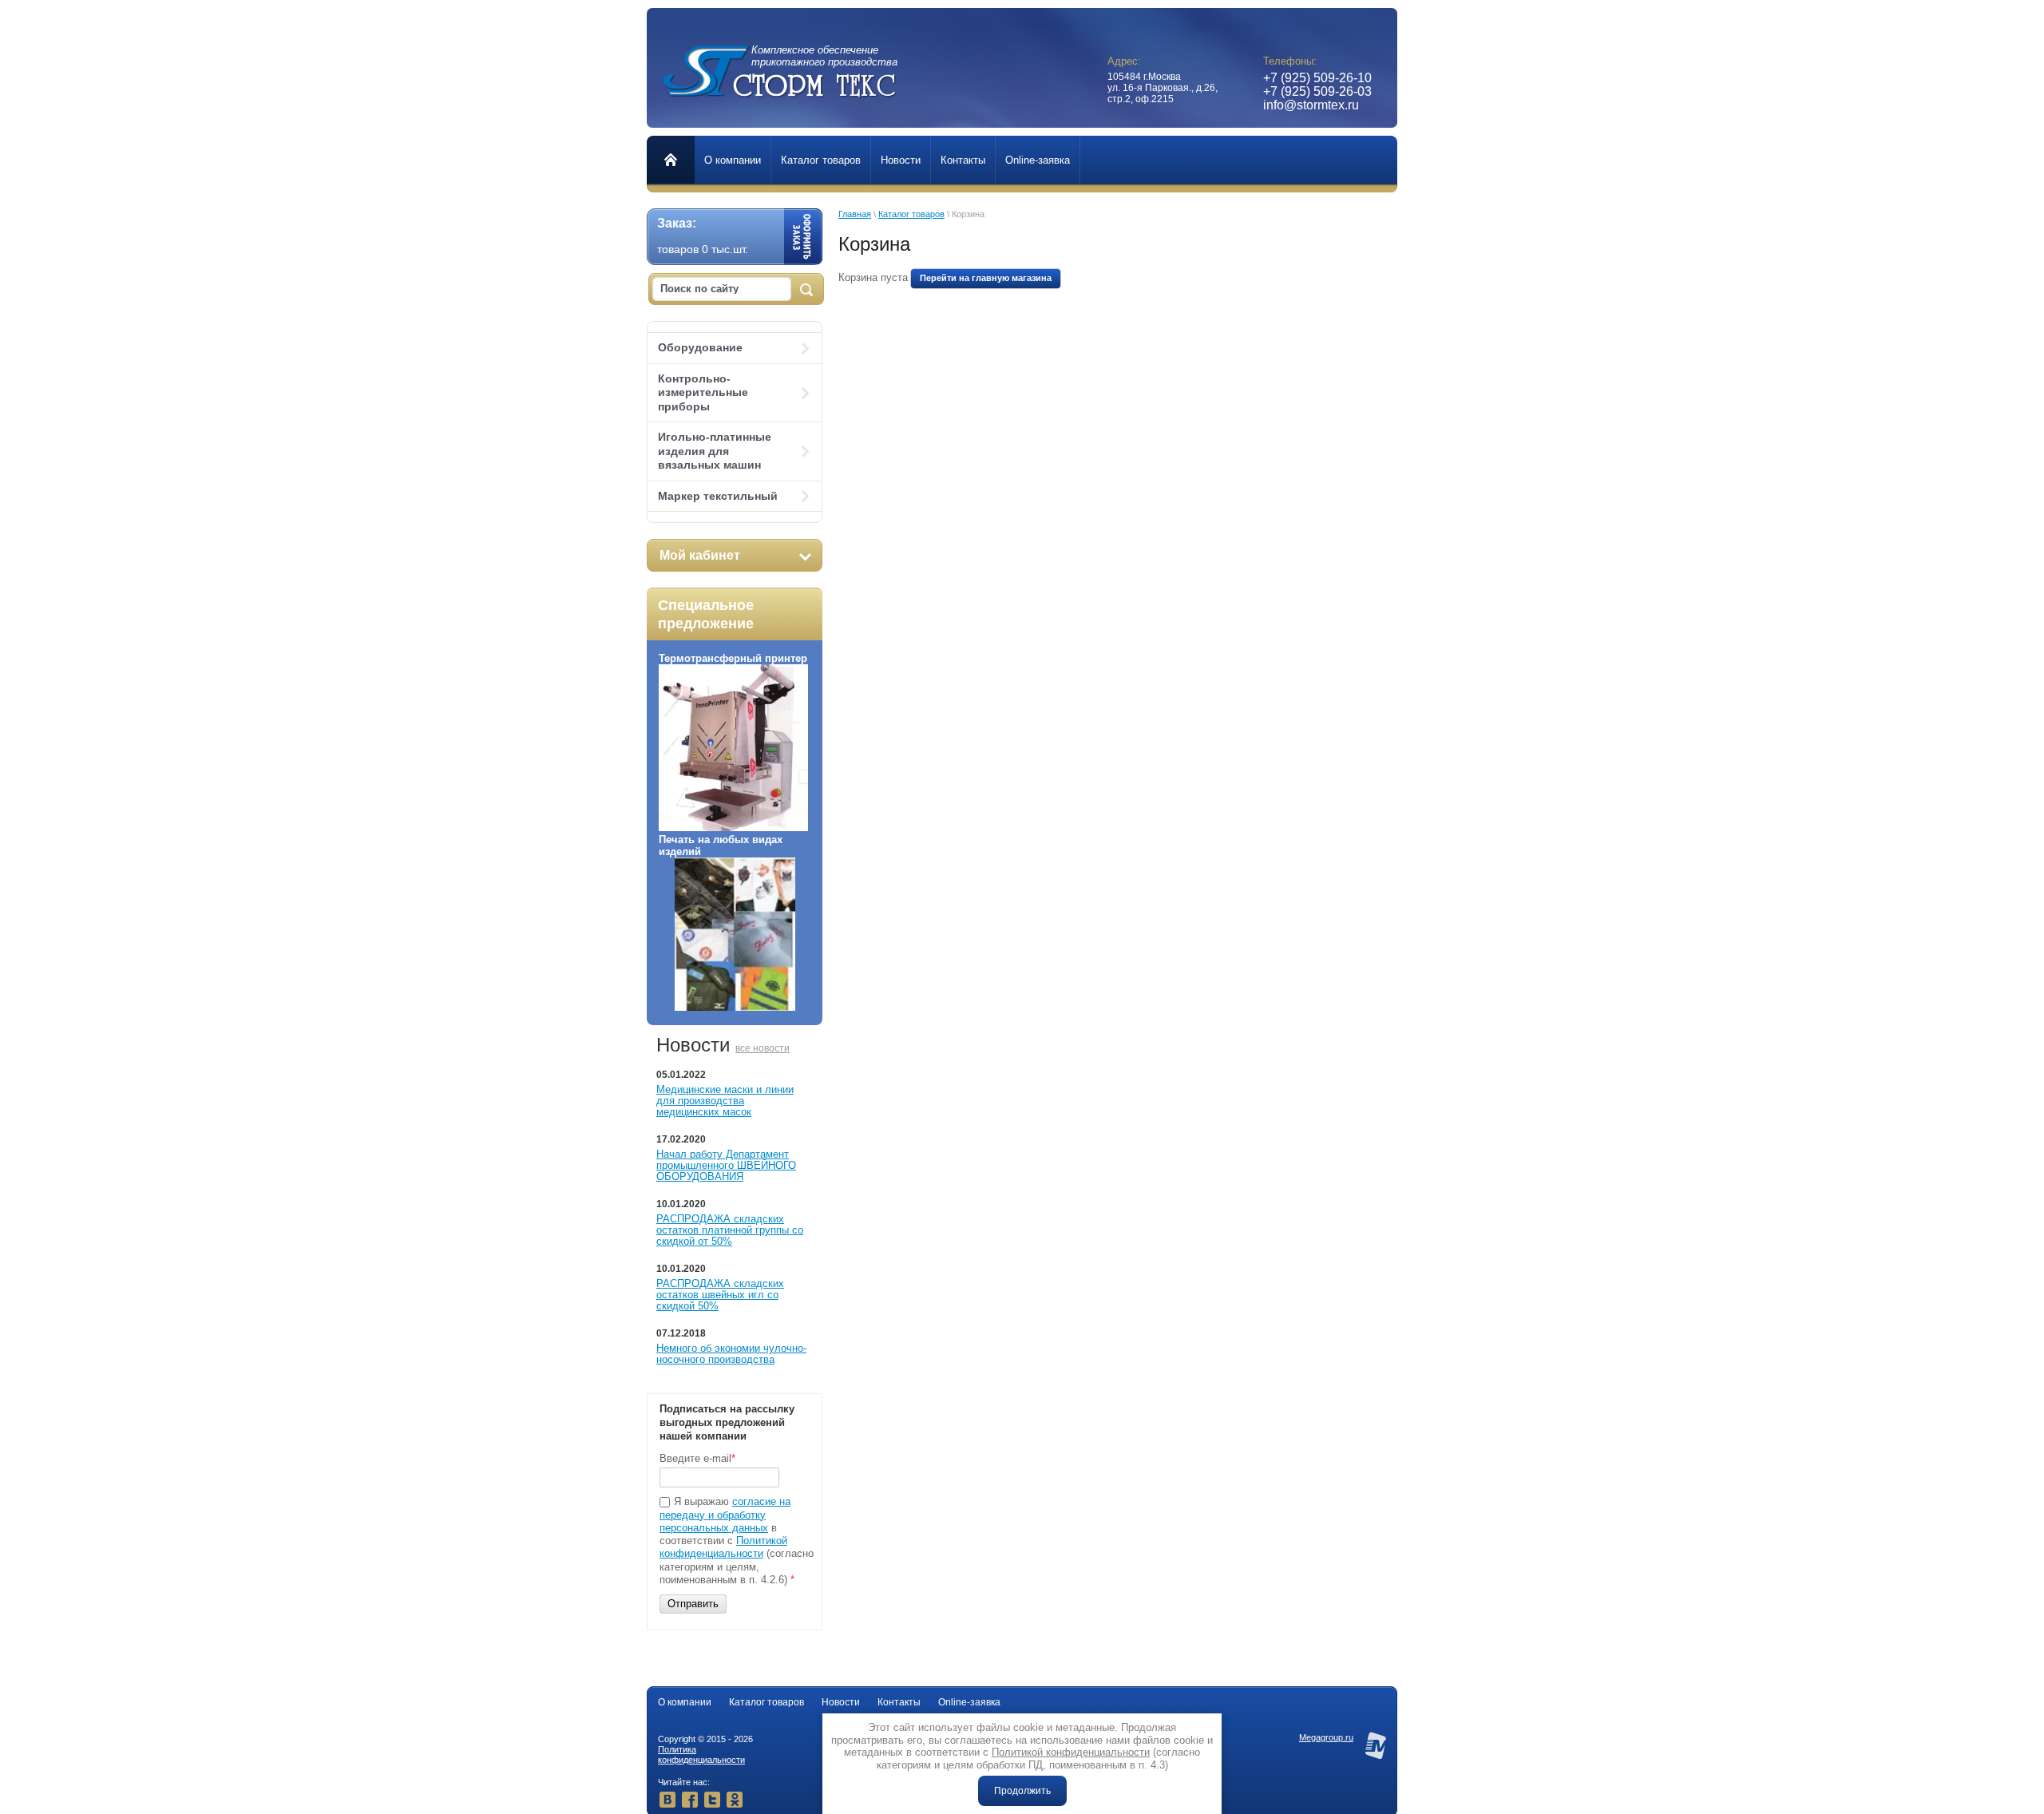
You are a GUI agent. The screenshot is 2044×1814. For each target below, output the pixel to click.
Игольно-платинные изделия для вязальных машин (715, 451)
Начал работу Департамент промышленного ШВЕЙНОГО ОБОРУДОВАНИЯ (726, 1165)
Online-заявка (969, 1702)
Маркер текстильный (718, 496)
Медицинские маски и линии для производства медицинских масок (725, 1101)
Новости (841, 1702)
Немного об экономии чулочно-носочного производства (731, 1354)
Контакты (899, 1702)
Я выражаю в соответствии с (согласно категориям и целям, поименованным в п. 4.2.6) (737, 1541)
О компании (685, 1702)
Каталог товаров (911, 214)
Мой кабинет (700, 555)
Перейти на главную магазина (986, 278)
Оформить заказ (803, 236)
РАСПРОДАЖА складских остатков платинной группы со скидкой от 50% (730, 1230)
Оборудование (700, 347)
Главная (855, 214)
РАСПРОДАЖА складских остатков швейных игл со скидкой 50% (720, 1295)
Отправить (693, 1604)
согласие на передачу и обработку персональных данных (725, 1515)
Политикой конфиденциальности (723, 1547)
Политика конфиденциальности (701, 1755)
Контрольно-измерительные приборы (703, 392)
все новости (763, 1048)
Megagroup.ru (1326, 1737)
